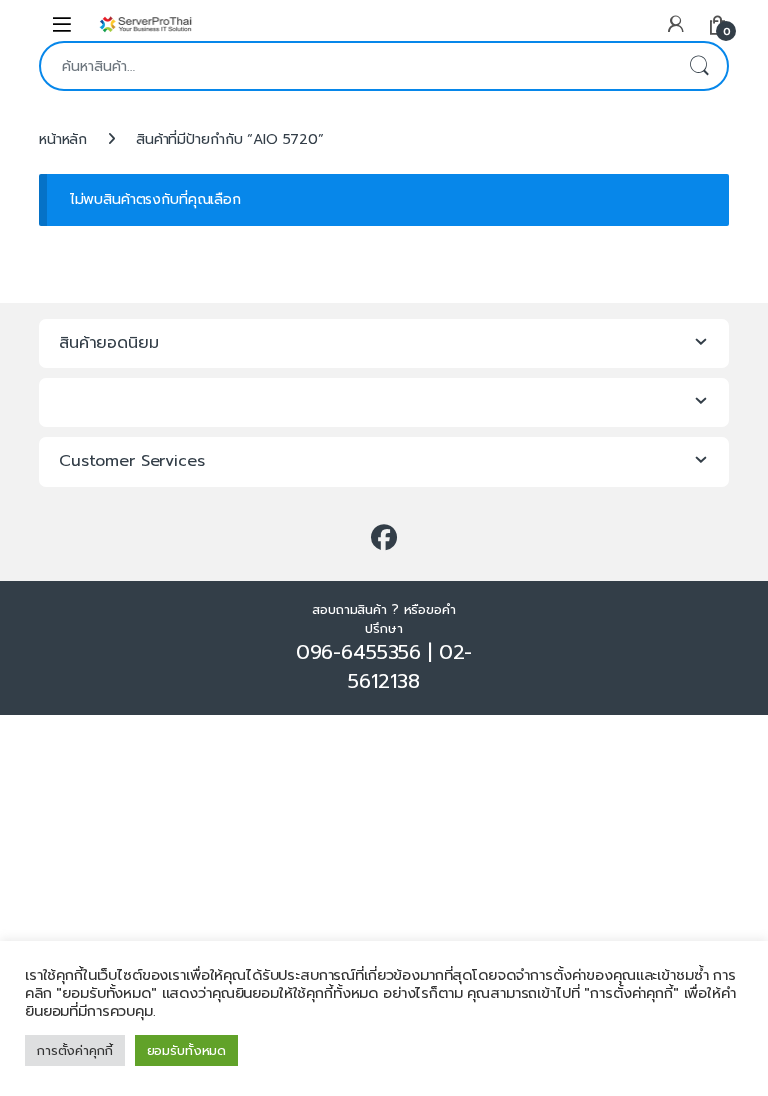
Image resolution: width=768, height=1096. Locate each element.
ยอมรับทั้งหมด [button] (187, 1050)
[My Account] (676, 23)
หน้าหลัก (63, 139)
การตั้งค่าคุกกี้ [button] (75, 1050)
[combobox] (356, 66)
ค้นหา (699, 66)
